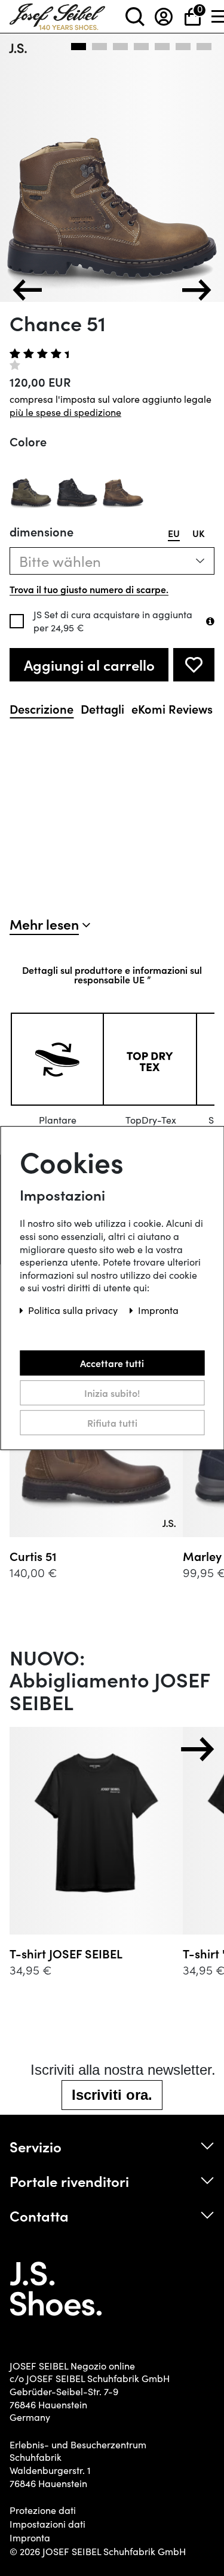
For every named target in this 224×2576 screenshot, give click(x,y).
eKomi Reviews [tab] (172, 709)
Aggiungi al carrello (89, 664)
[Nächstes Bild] (197, 290)
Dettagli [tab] (102, 709)
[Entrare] (164, 16)
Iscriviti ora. (112, 2095)
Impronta (30, 2538)
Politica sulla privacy (74, 1310)
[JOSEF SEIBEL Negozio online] (57, 14)
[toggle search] (135, 16)
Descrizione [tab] (42, 709)
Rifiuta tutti (112, 1423)
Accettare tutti (112, 1363)
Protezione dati (43, 2510)
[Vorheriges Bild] (27, 290)
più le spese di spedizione (65, 412)
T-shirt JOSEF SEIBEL (66, 1953)
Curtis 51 (33, 1556)
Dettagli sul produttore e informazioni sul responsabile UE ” (112, 974)
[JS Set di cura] (210, 621)
